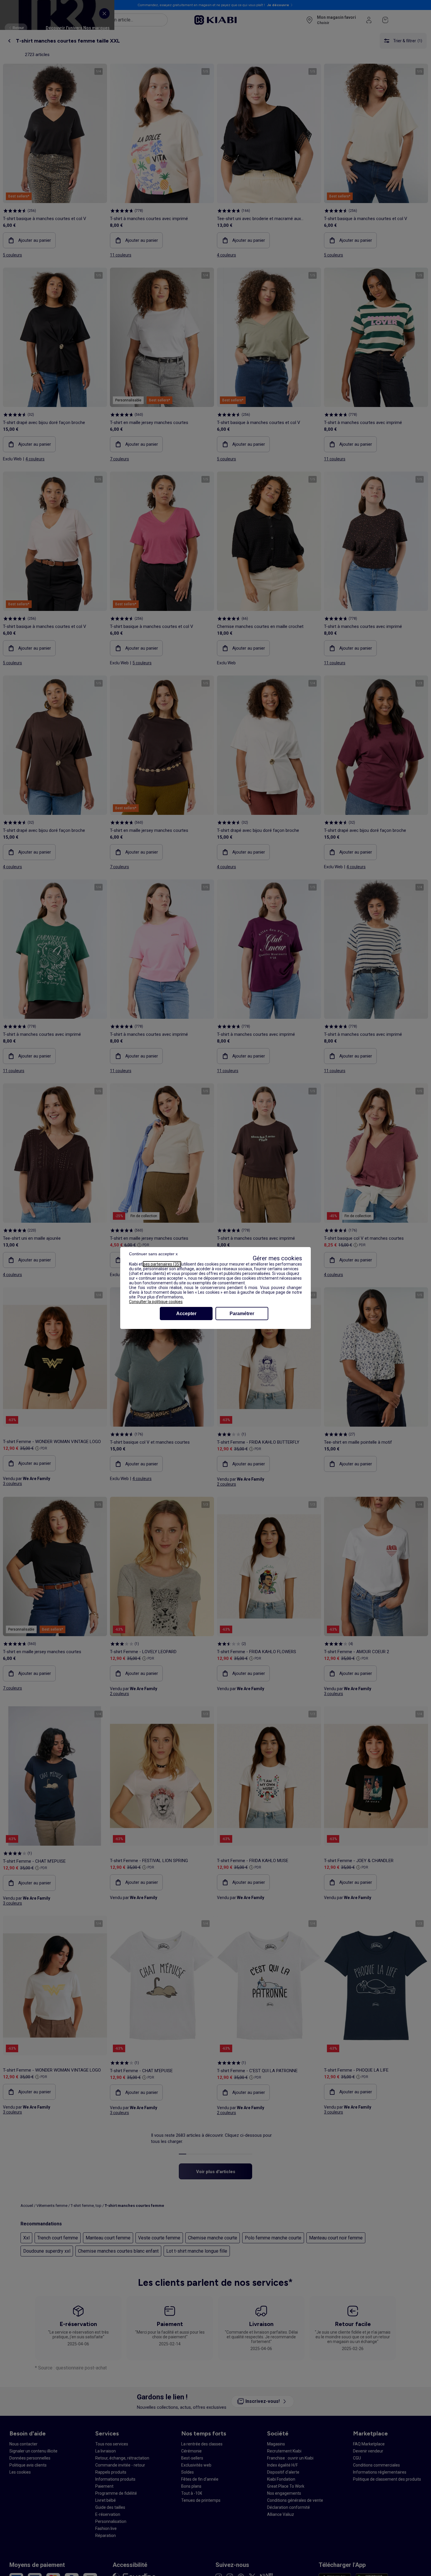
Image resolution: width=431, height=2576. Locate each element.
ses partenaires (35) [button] (162, 1264)
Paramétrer (242, 1314)
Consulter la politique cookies (156, 1302)
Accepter (186, 1314)
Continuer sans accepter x (153, 1254)
